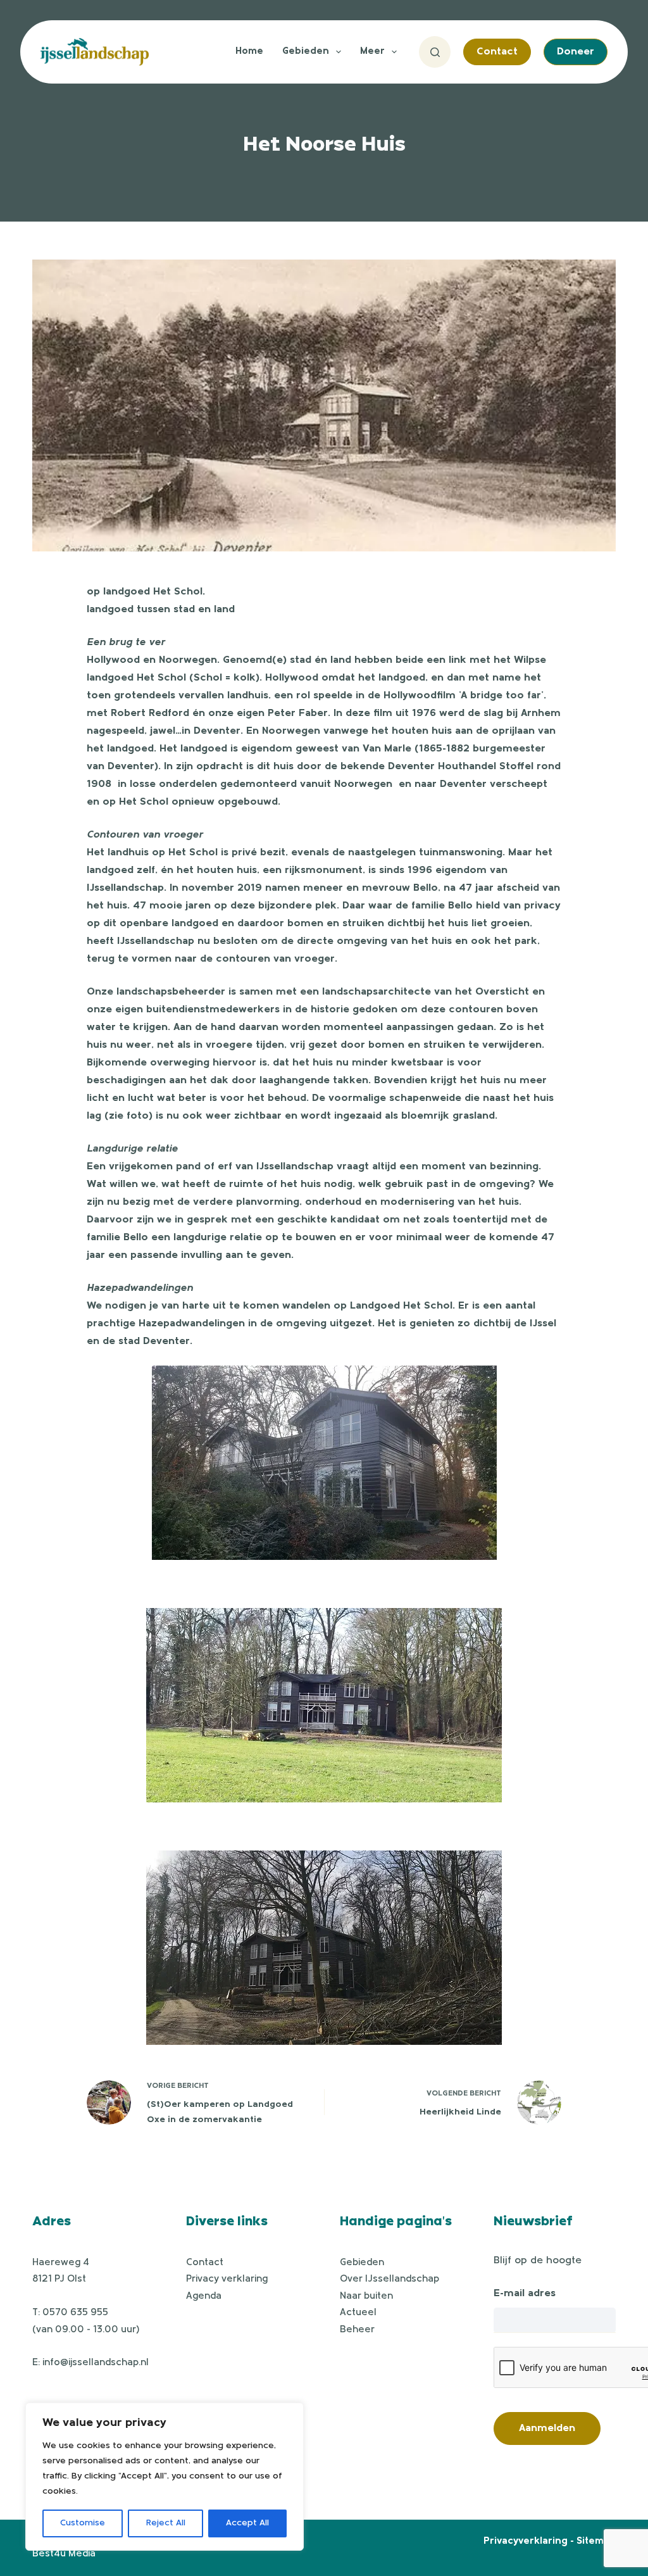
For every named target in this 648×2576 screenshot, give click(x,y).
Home (249, 52)
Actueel (358, 2313)
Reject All (166, 2523)
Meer (372, 52)
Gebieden (306, 52)
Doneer (576, 52)
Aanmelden (547, 2428)
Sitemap (596, 2541)
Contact (497, 52)
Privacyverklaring (526, 2541)
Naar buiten (366, 2296)
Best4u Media (64, 2554)
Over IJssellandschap (389, 2279)
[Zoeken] (435, 52)
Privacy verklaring (227, 2279)
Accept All (247, 2523)
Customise (83, 2523)
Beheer (357, 2330)
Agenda (204, 2296)
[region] (165, 2477)
